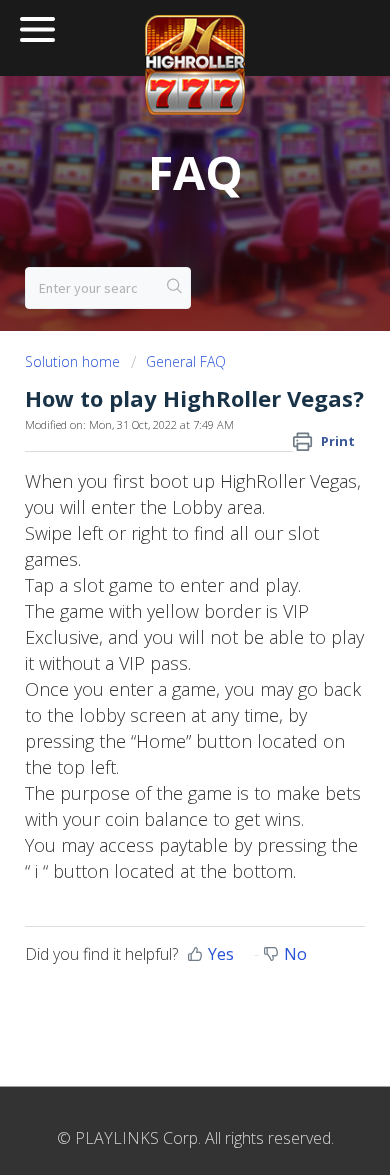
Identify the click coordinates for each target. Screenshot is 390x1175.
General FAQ (186, 361)
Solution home (74, 361)
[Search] (175, 288)
